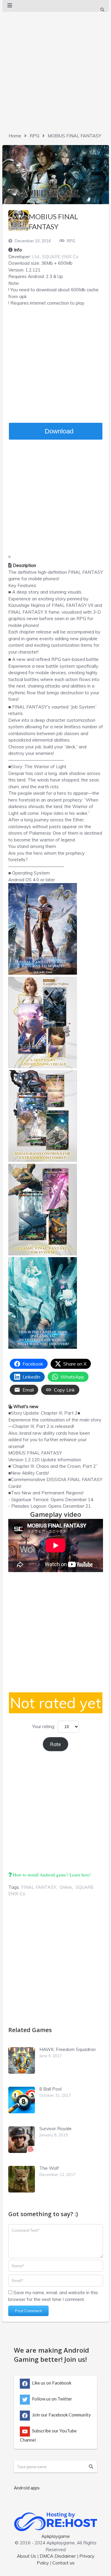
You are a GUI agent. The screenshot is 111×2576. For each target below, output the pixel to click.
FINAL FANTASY (39, 1887)
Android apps (27, 2488)
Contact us (63, 2563)
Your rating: (44, 1726)
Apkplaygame (56, 2536)
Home (15, 136)
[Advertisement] (55, 71)
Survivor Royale (55, 2129)
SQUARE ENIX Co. (61, 257)
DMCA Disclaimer (58, 2556)
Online (66, 1887)
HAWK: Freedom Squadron (67, 2049)
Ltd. (36, 257)
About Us (26, 2556)
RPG (34, 136)
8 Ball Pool (50, 2089)
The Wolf (49, 2168)
